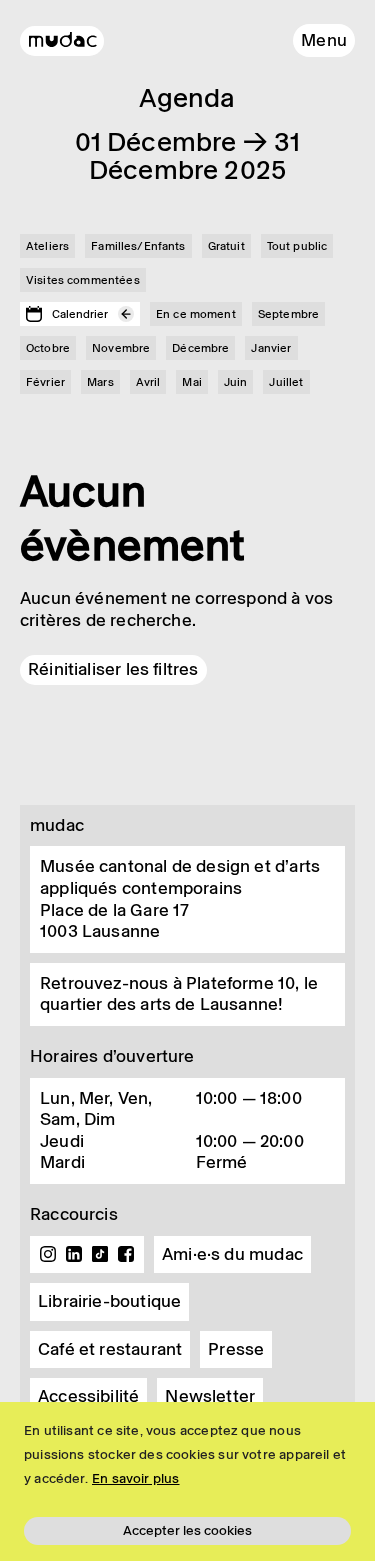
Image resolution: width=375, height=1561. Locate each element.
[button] (324, 40)
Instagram (48, 1254)
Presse (236, 1349)
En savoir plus (136, 1478)
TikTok (100, 1254)
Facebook (126, 1254)
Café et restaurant (110, 1349)
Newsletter (210, 1396)
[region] (187, 1481)
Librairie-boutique (109, 1301)
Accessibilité (88, 1396)
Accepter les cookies (187, 1530)
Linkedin (74, 1254)
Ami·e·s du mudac (232, 1254)
